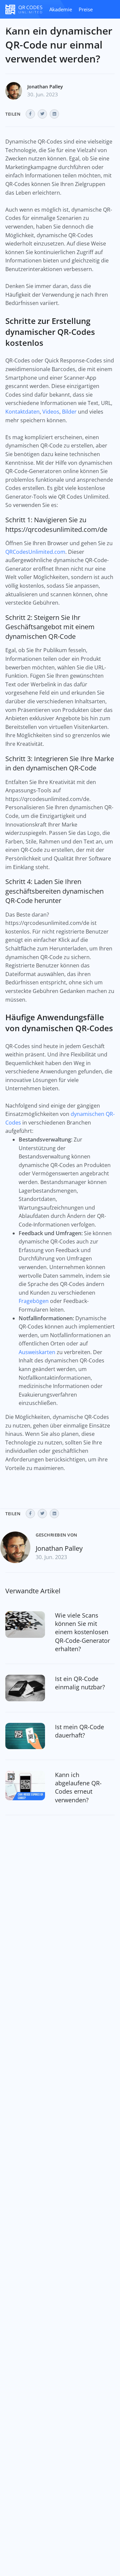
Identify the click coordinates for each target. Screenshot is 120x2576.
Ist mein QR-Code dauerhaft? (79, 1731)
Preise (86, 9)
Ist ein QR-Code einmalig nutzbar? (80, 1683)
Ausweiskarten (37, 1352)
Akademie (61, 9)
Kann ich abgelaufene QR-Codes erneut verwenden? (78, 1787)
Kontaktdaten (22, 412)
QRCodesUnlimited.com (35, 552)
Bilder (69, 412)
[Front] (24, 9)
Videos (51, 412)
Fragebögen (34, 1301)
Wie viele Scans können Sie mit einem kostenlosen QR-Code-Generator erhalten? (82, 1632)
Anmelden (17, 28)
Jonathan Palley (45, 87)
